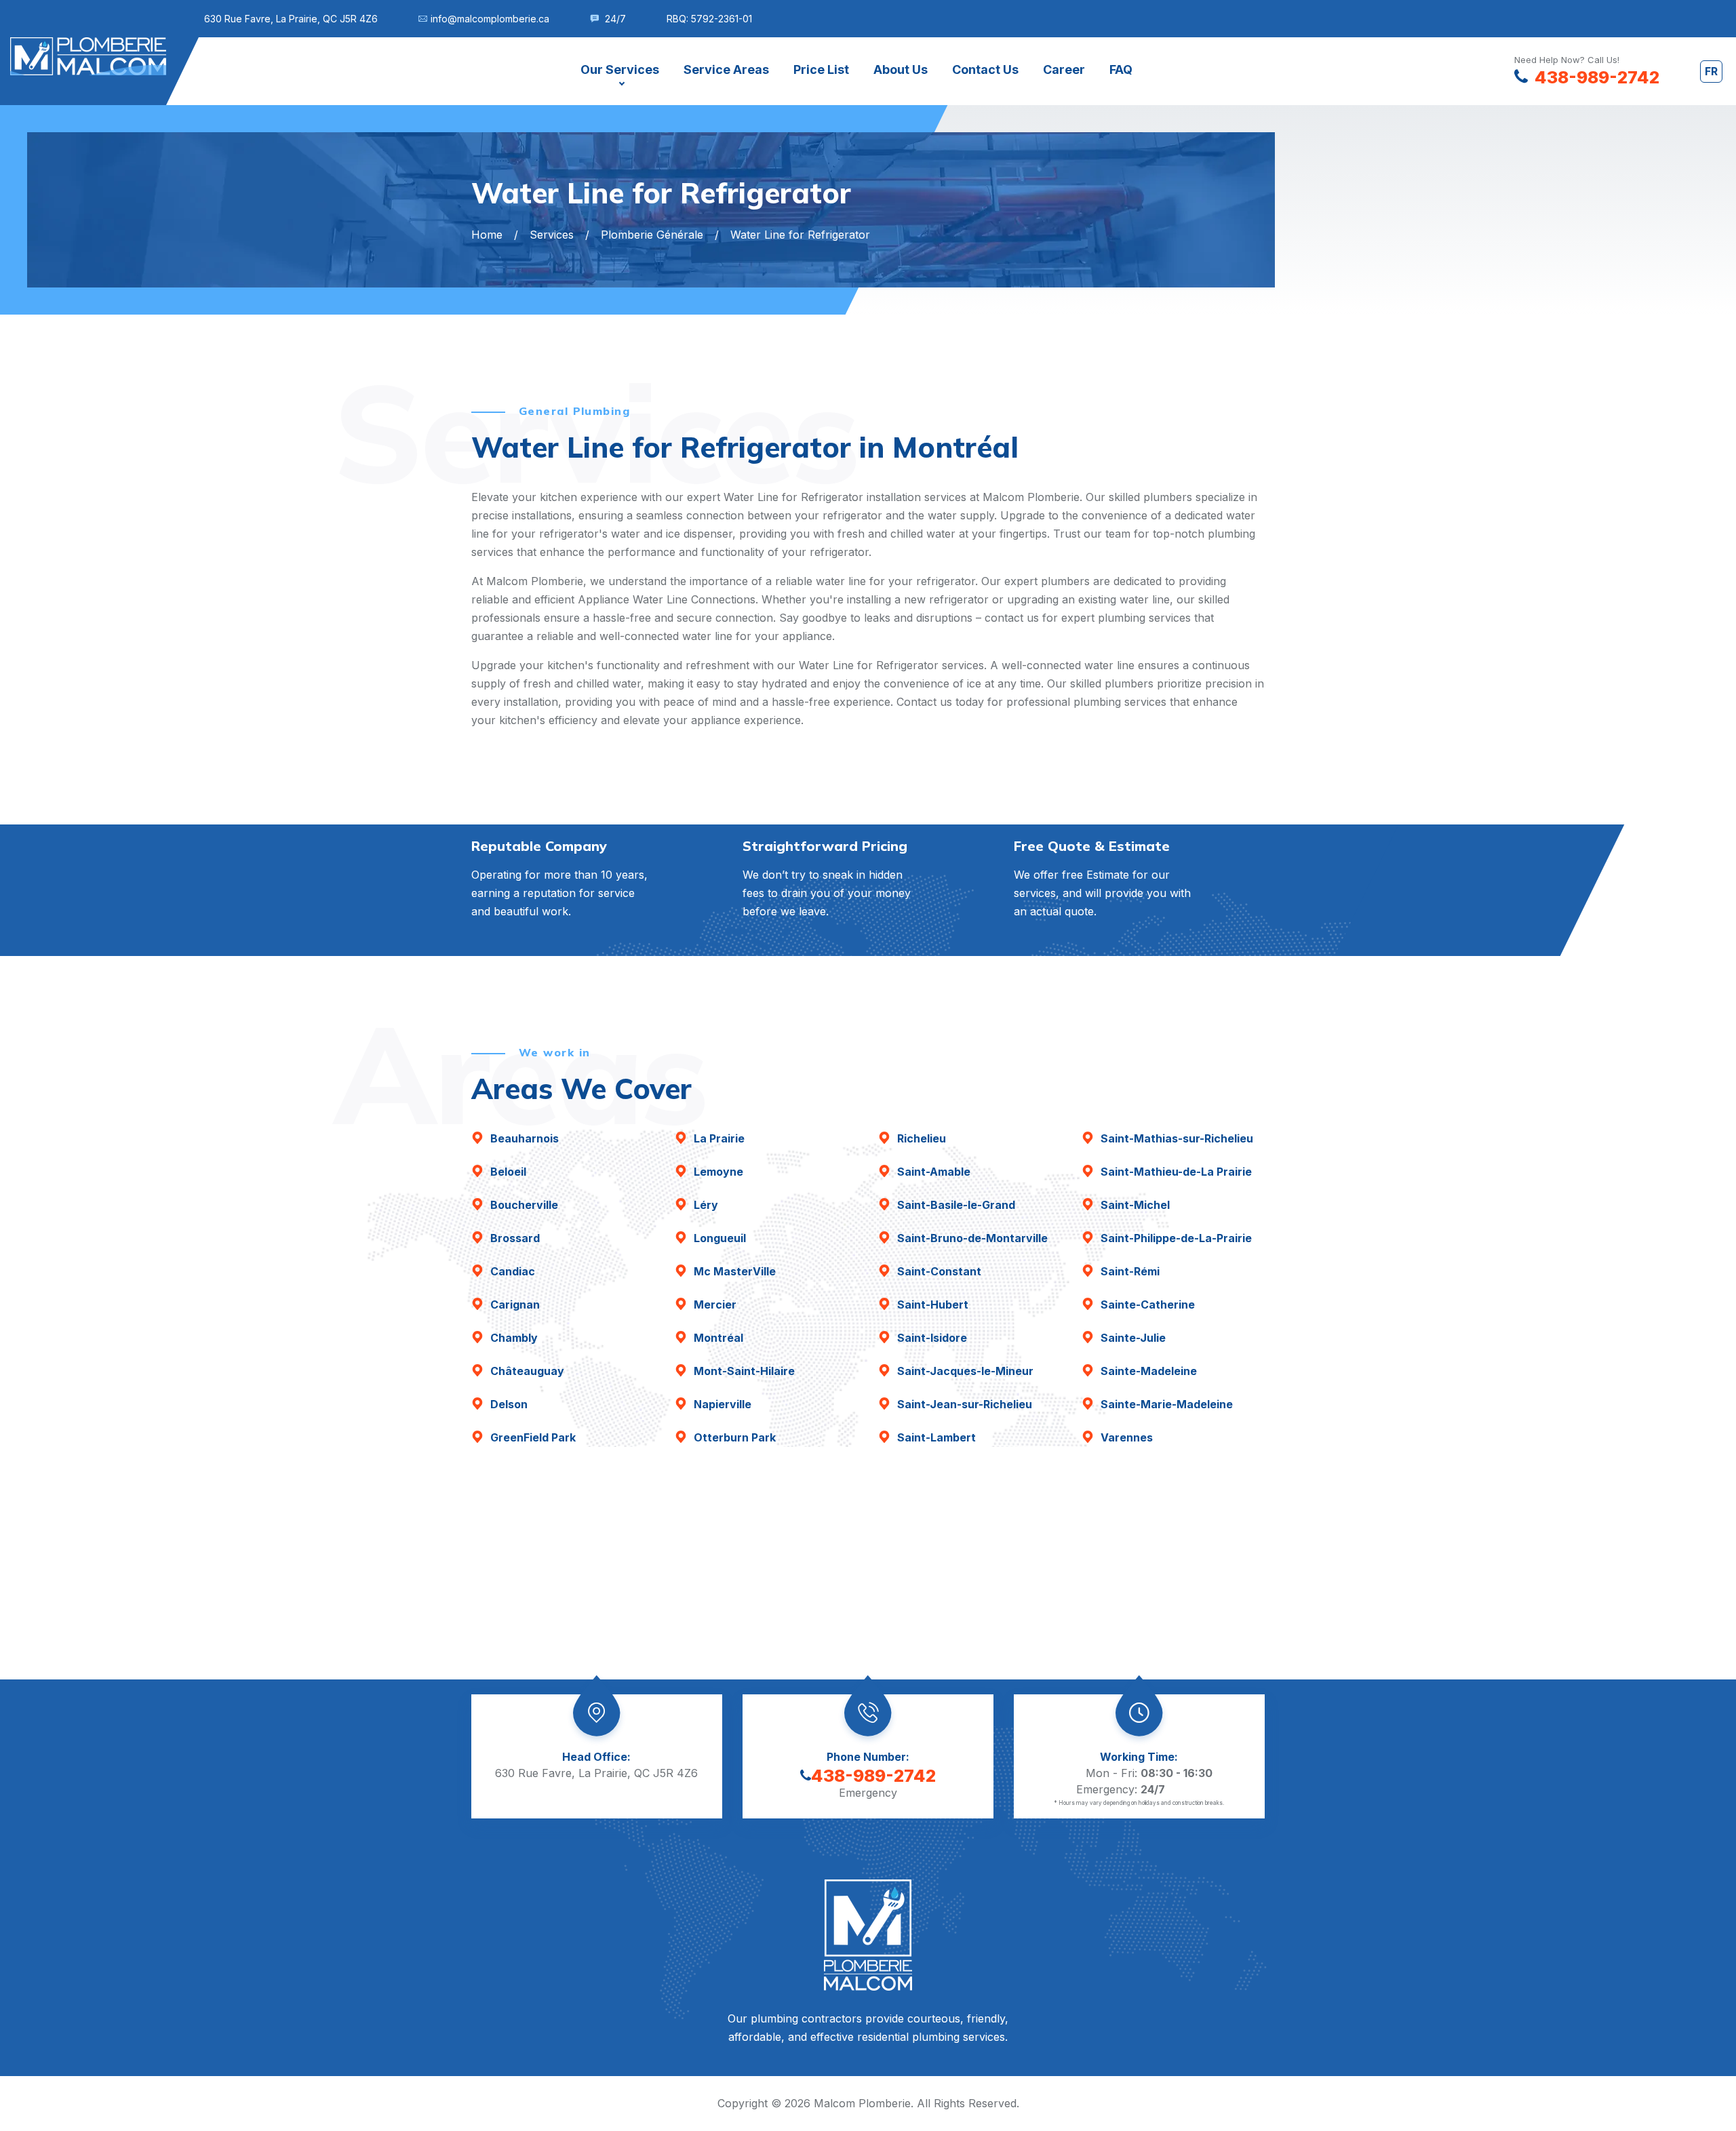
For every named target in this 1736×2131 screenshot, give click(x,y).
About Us (901, 69)
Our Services (620, 69)
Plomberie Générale (652, 235)
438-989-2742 (873, 1776)
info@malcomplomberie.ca (490, 19)
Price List (821, 69)
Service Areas (726, 69)
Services (552, 235)
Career (1064, 69)
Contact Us (985, 69)
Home (487, 235)
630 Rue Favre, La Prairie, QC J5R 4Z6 (291, 19)
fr (1711, 71)
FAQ (1121, 69)
